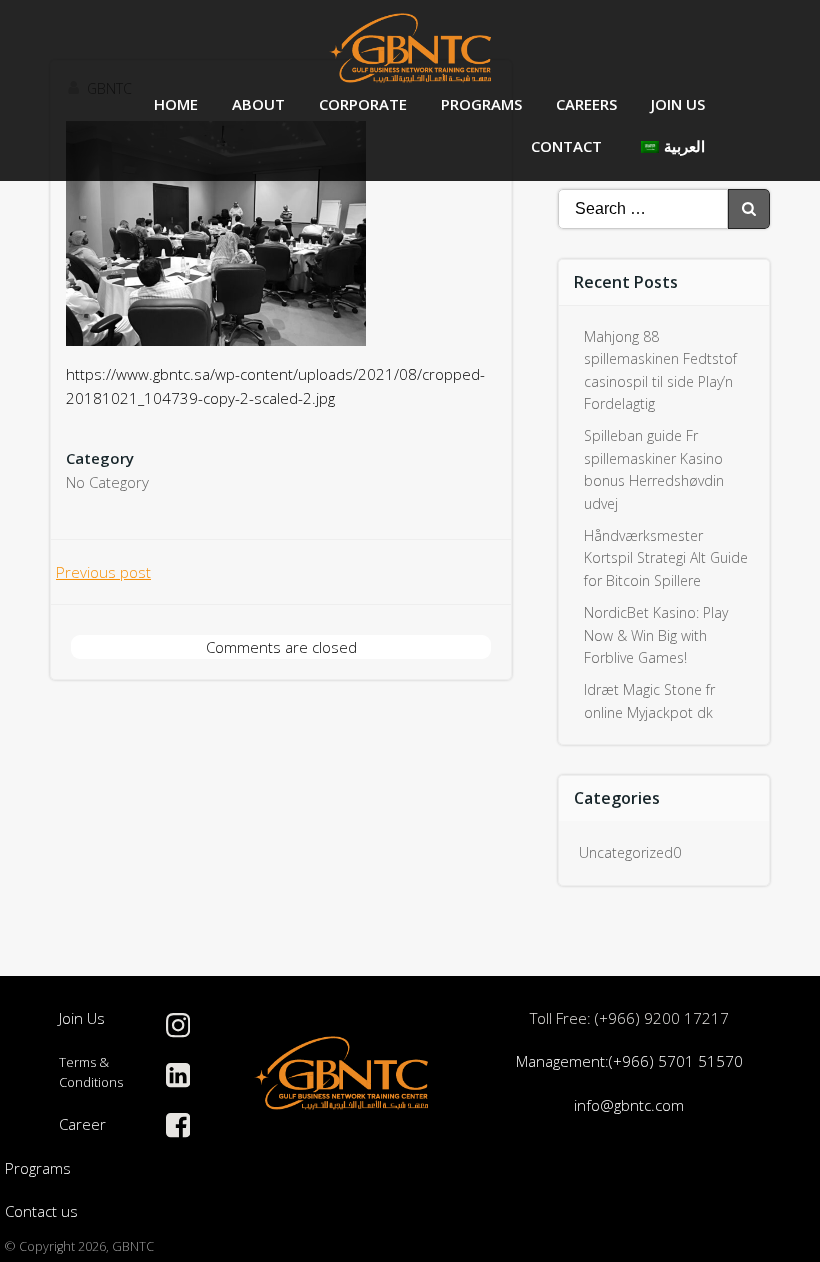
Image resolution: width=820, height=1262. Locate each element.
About (258, 104)
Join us (678, 104)
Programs (481, 104)
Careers (586, 104)
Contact (566, 146)
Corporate (363, 104)
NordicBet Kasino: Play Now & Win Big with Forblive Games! (656, 635)
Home (176, 104)
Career (82, 1124)
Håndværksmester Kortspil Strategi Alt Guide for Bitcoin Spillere (666, 558)
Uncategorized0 (630, 852)
